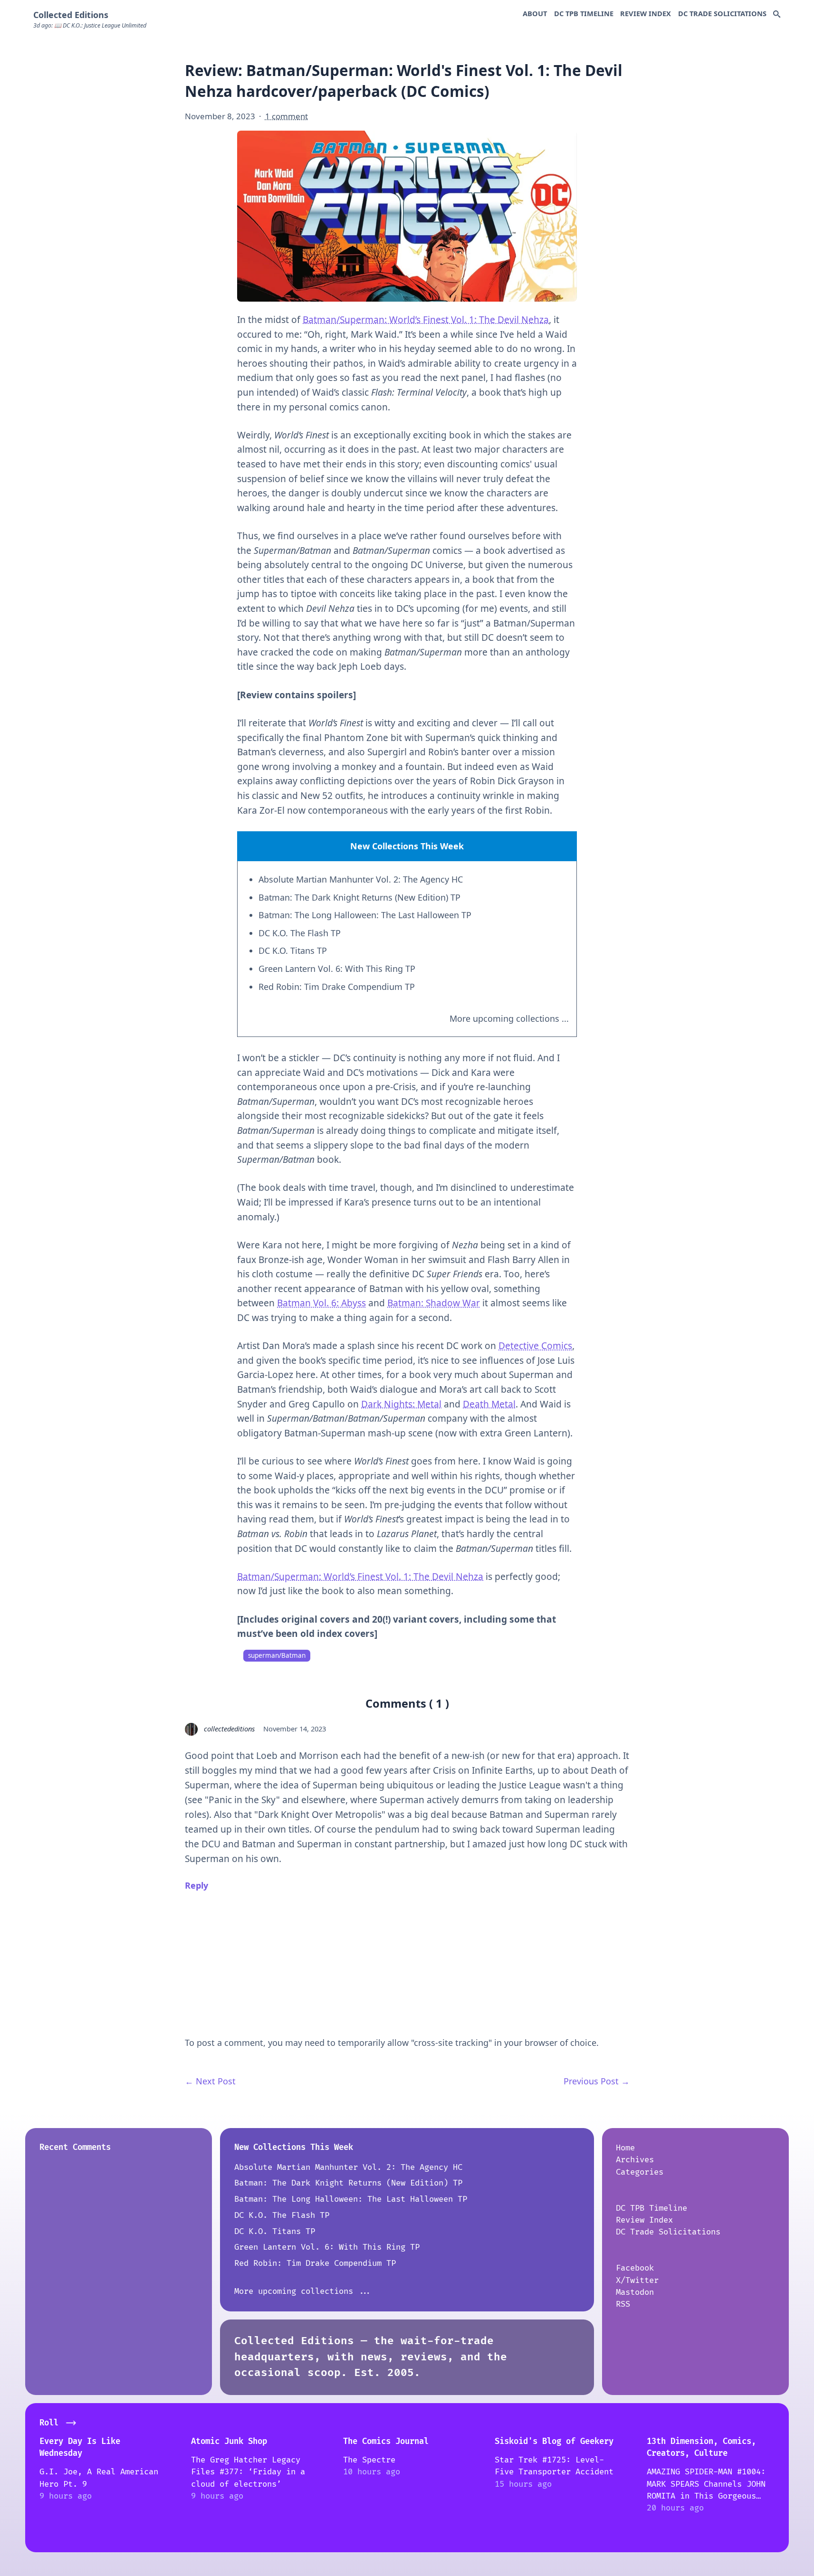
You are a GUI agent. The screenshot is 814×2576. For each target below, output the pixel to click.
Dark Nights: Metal (401, 1404)
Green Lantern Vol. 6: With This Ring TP (337, 969)
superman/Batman (277, 1655)
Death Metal (489, 1404)
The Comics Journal (386, 2441)
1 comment (287, 116)
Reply (196, 1885)
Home (625, 2148)
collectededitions (229, 1729)
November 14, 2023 (295, 1729)
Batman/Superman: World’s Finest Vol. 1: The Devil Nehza (426, 320)
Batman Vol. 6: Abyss (321, 1303)
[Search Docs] (777, 15)
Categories (640, 2172)
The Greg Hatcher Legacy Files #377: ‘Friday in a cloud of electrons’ (248, 2472)
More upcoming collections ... (509, 1018)
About (535, 13)
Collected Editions (71, 15)
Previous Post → (597, 2081)
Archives (635, 2160)
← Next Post (210, 2081)
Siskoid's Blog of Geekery (554, 2441)
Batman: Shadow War (434, 1303)
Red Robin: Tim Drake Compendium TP (337, 987)
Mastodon (635, 2292)
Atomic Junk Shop (229, 2441)
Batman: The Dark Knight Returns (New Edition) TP (359, 897)
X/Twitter (637, 2280)
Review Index (646, 13)
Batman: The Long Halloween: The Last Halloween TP (365, 915)
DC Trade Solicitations (722, 13)
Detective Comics (535, 1346)
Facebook (635, 2268)
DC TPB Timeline (584, 13)
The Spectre (369, 2460)
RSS (623, 2304)
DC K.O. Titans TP (293, 951)
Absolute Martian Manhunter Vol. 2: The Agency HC (361, 879)
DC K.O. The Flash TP (300, 933)
